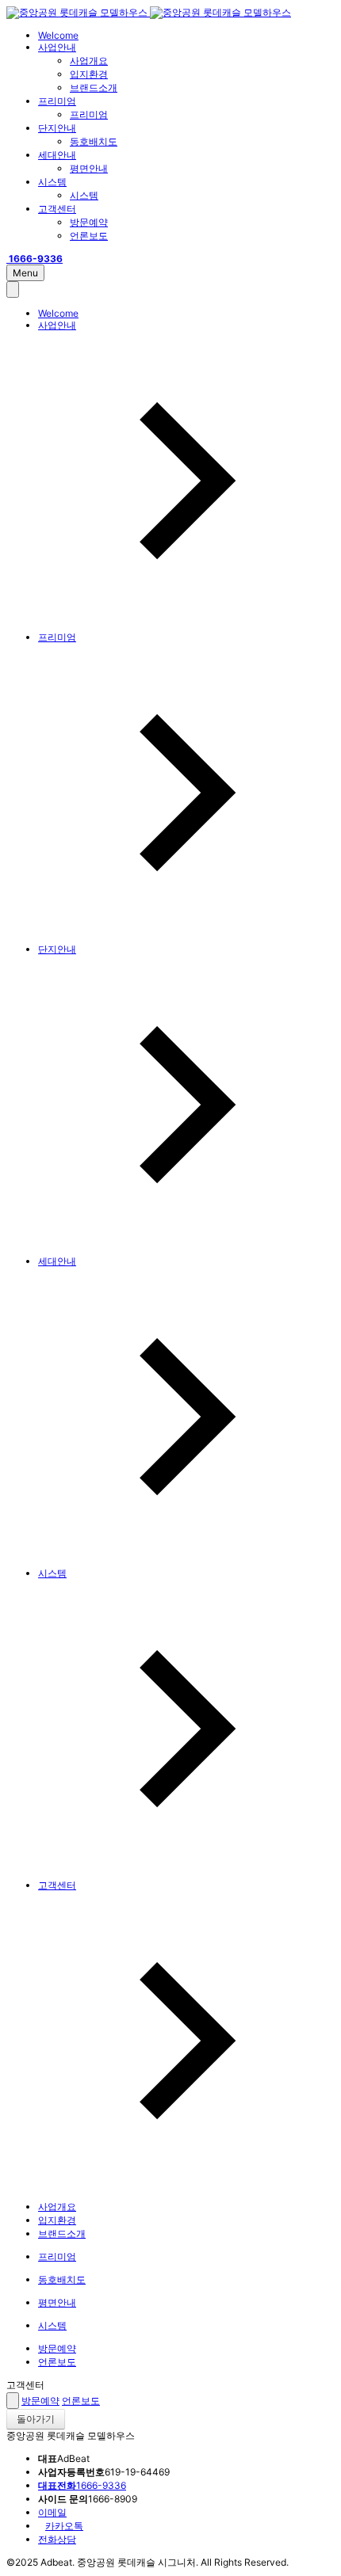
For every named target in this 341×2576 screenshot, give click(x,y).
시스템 (52, 182)
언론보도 (89, 236)
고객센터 (57, 209)
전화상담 (57, 2539)
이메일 (52, 2512)
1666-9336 (82, 2485)
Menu (25, 273)
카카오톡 (64, 2526)
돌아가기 (36, 2419)
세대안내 (57, 155)
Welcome (58, 35)
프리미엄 (57, 101)
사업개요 (89, 61)
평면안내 (89, 168)
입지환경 (89, 74)
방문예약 (89, 222)
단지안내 (57, 128)
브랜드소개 (94, 88)
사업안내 (57, 47)
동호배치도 (94, 141)
